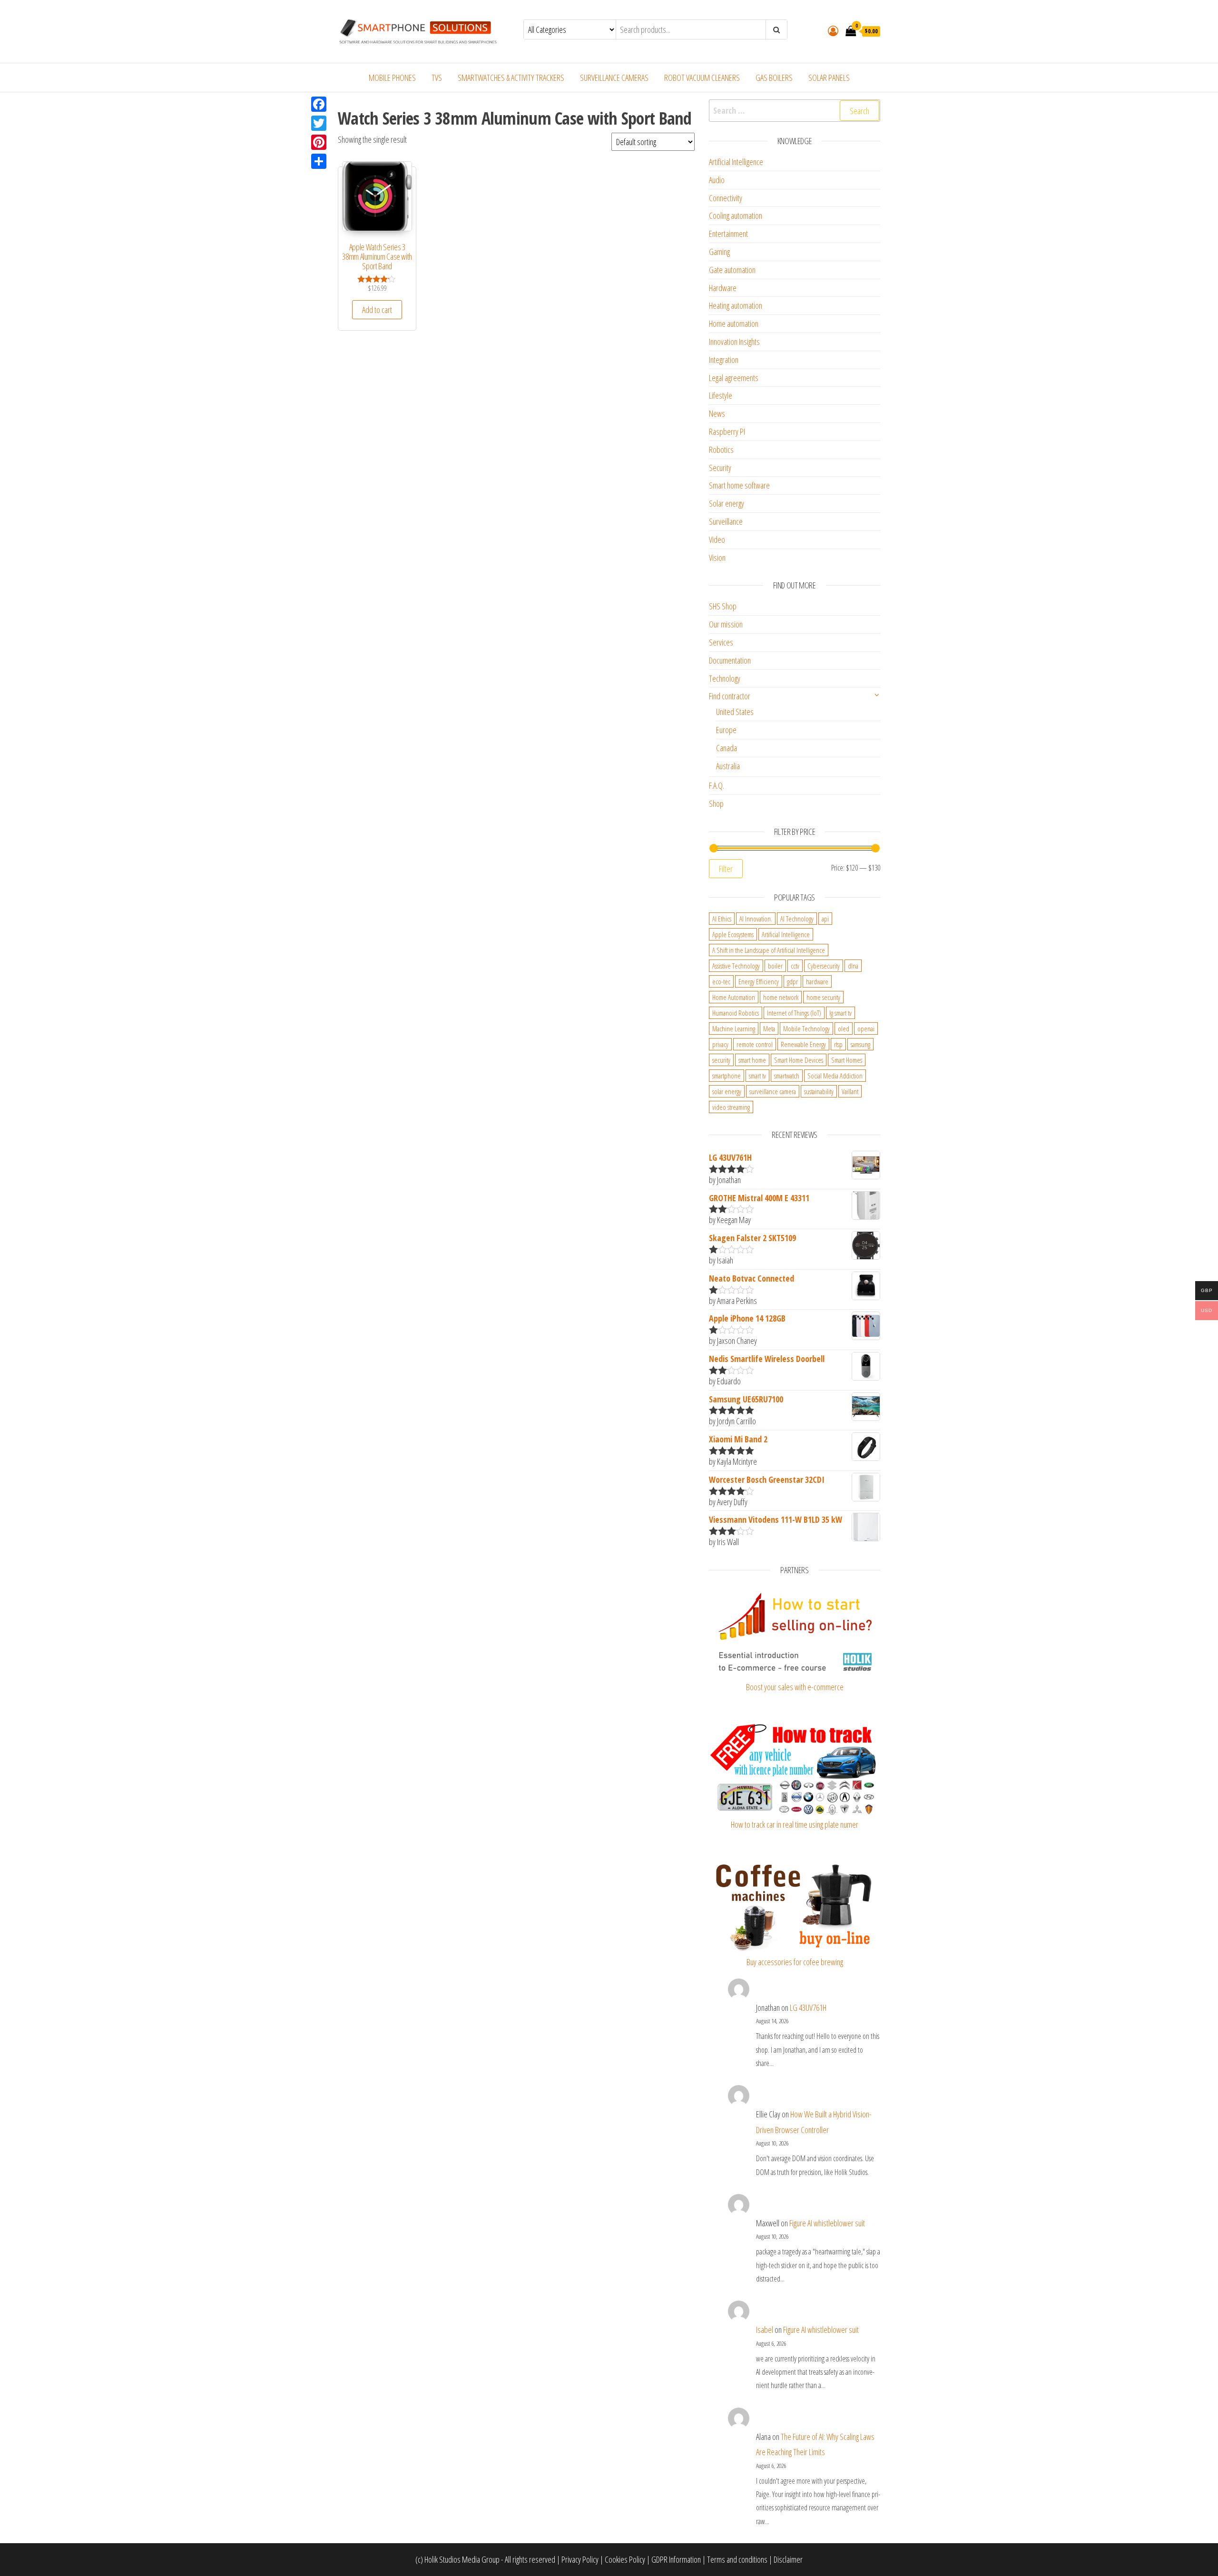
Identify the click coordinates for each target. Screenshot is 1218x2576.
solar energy (727, 1091)
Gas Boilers (774, 78)
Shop (716, 803)
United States (735, 712)
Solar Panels (829, 78)
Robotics (721, 450)
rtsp (838, 1044)
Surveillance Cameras (614, 78)
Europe (726, 730)
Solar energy (727, 503)
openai (866, 1028)
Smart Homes (847, 1060)
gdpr (792, 981)
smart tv (757, 1076)
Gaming (719, 252)
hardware (817, 981)
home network (781, 997)
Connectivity (726, 198)
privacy (720, 1044)
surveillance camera (773, 1091)
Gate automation (732, 270)
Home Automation (734, 997)
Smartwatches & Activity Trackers (511, 78)
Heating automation (736, 305)
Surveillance (726, 521)
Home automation (734, 323)
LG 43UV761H (808, 2008)
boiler (775, 966)
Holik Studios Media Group (462, 2559)
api (825, 919)
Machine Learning (734, 1028)
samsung (860, 1044)
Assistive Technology (736, 966)
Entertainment (728, 234)
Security (720, 468)
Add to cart (377, 310)
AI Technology (797, 919)
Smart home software (739, 485)
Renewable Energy (803, 1044)
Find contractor (730, 696)
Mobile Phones (392, 78)
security (721, 1060)
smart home (752, 1060)
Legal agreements (734, 378)
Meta (769, 1028)
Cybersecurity (824, 966)
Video (717, 539)
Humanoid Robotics (736, 1013)
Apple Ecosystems (733, 934)
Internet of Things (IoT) (794, 1013)
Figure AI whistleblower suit (827, 2223)
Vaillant (850, 1091)
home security (823, 997)
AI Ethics (722, 919)
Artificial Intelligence (736, 162)
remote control (755, 1044)
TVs (437, 78)
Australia (728, 766)
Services (721, 642)
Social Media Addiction (835, 1076)
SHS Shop (723, 606)
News (717, 413)
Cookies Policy (625, 2559)
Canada (727, 748)
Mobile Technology (806, 1028)
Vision (717, 558)
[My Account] (833, 30)
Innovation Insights (734, 342)
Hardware (723, 288)
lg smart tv (840, 1013)
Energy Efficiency (759, 981)
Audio (717, 180)
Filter (726, 869)
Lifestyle (721, 395)
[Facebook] (319, 104)
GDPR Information (676, 2559)
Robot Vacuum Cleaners (702, 78)
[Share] (319, 161)
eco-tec (721, 981)
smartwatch (787, 1076)
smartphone (727, 1076)
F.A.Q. (717, 785)
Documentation (730, 660)
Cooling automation (736, 215)
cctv (795, 966)
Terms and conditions (737, 2559)
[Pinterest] (319, 142)
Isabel (765, 2330)
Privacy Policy (580, 2559)
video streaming (731, 1107)
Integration (724, 360)
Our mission (726, 624)
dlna (853, 966)
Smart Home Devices (799, 1060)
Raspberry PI (727, 431)
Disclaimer (788, 2559)
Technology (725, 678)
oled (844, 1028)
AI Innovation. (756, 919)
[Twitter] (319, 123)
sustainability (819, 1091)
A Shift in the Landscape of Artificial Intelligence (769, 950)
